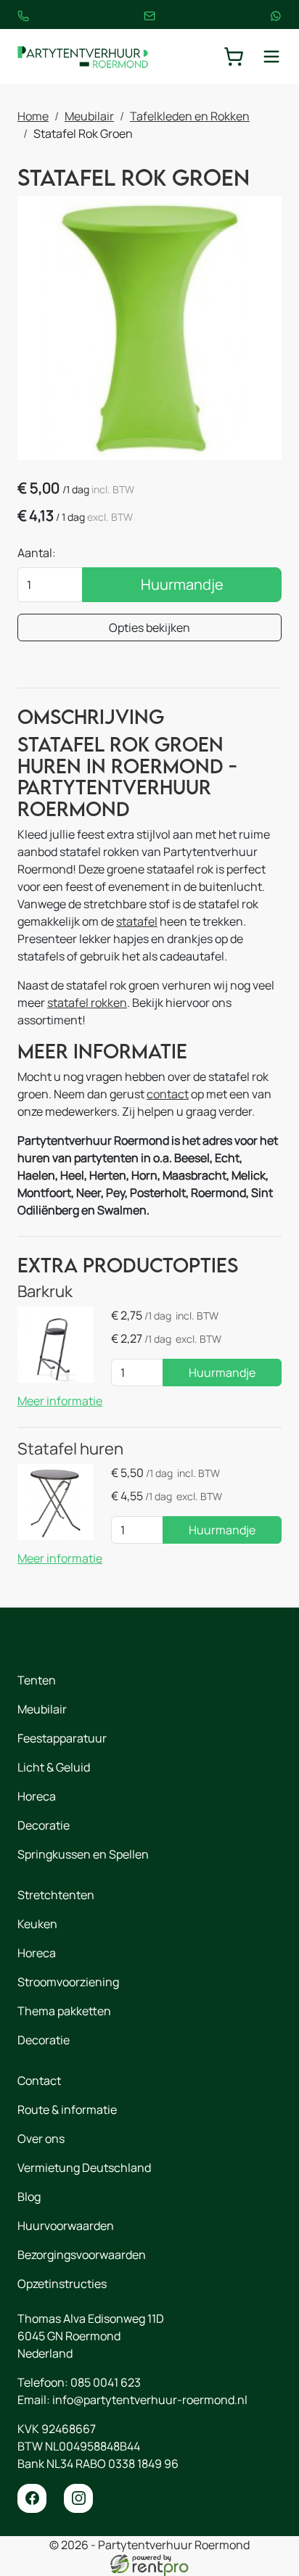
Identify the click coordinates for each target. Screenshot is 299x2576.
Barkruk (45, 1291)
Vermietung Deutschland (84, 2168)
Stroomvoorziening (68, 1982)
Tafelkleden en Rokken (190, 116)
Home (33, 116)
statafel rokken (87, 1003)
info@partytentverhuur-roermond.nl (150, 2400)
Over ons (41, 2139)
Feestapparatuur (62, 1738)
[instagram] (78, 2498)
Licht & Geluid (54, 1767)
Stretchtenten (56, 1895)
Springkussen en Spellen (83, 1854)
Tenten (37, 1680)
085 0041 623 (106, 2382)
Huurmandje (182, 584)
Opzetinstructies (62, 2284)
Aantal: (37, 553)
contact (168, 1094)
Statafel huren (70, 1448)
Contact (39, 2081)
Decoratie (44, 1825)
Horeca (37, 1796)
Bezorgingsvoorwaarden (82, 2255)
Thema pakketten (64, 2011)
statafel (137, 921)
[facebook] (32, 2498)
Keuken (37, 1924)
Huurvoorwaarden (66, 2226)
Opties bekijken (149, 627)
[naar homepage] (83, 57)
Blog (29, 2197)
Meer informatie (60, 1401)
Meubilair (89, 116)
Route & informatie (67, 2110)
